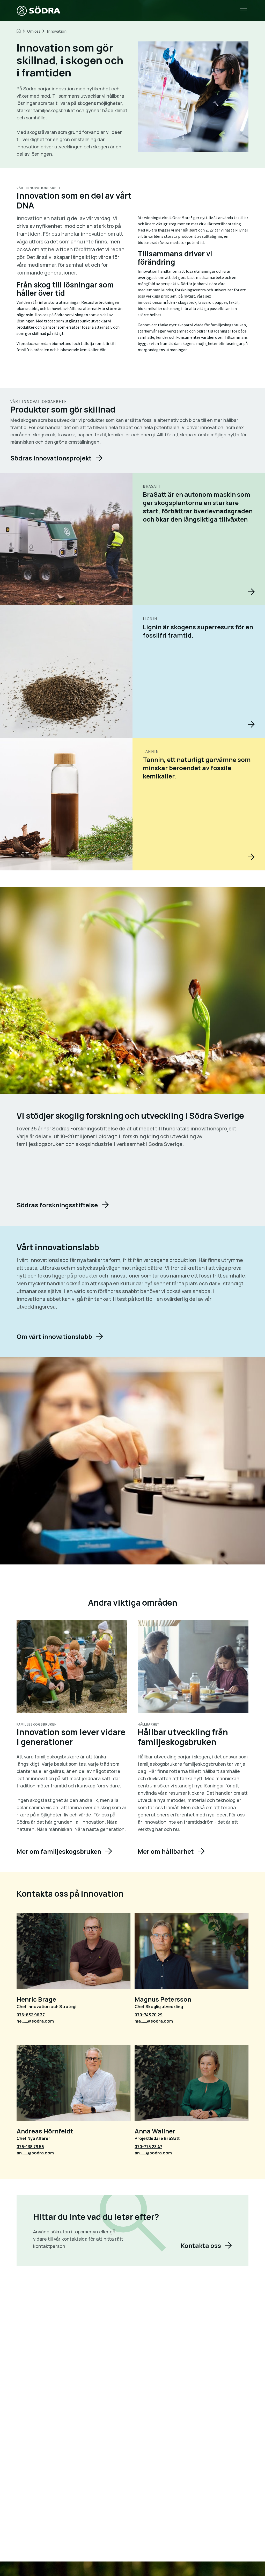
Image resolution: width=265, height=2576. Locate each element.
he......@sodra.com (35, 2021)
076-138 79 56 (30, 2147)
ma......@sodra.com (154, 2021)
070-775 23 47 (148, 2147)
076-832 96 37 (31, 2015)
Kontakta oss (201, 2245)
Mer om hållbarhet (166, 1851)
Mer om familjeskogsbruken (59, 1851)
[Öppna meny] (243, 11)
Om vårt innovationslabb (54, 1336)
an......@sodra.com (35, 2153)
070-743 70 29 (149, 2015)
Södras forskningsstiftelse (57, 1205)
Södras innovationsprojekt (51, 458)
